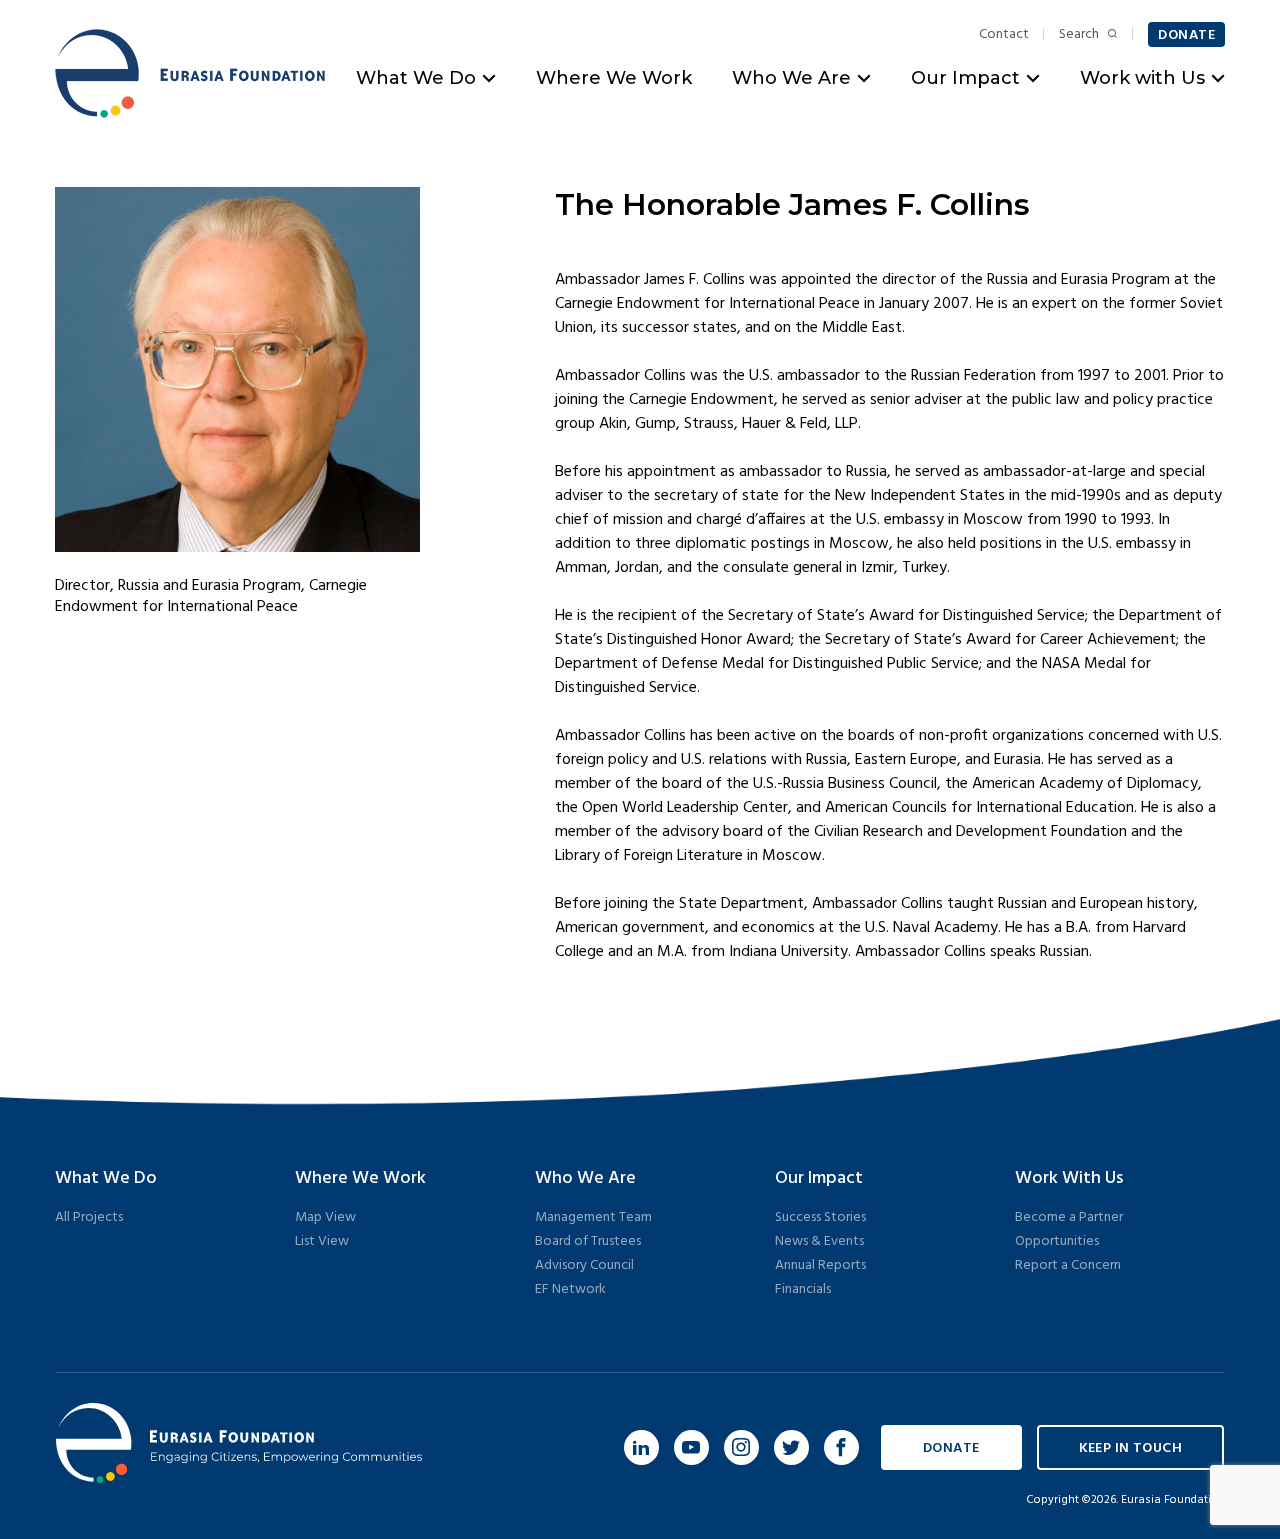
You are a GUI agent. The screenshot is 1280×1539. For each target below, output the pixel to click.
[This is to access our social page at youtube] (691, 1447)
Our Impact (965, 78)
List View (322, 1241)
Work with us (1069, 1178)
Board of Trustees (588, 1241)
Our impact (819, 1178)
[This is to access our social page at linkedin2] (641, 1447)
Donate (1186, 35)
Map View (325, 1217)
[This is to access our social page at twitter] (791, 1447)
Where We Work (614, 78)
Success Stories (820, 1217)
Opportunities (1057, 1241)
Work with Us (1142, 78)
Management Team (593, 1217)
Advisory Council (584, 1265)
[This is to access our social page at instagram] (741, 1447)
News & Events (819, 1241)
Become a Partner (1069, 1217)
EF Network (570, 1289)
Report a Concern (1068, 1265)
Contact (1004, 35)
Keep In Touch (1130, 1448)
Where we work (360, 1178)
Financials (803, 1289)
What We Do (416, 78)
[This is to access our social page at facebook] (841, 1447)
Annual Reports (820, 1265)
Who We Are (791, 78)
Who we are (585, 1178)
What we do (106, 1178)
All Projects (89, 1217)
